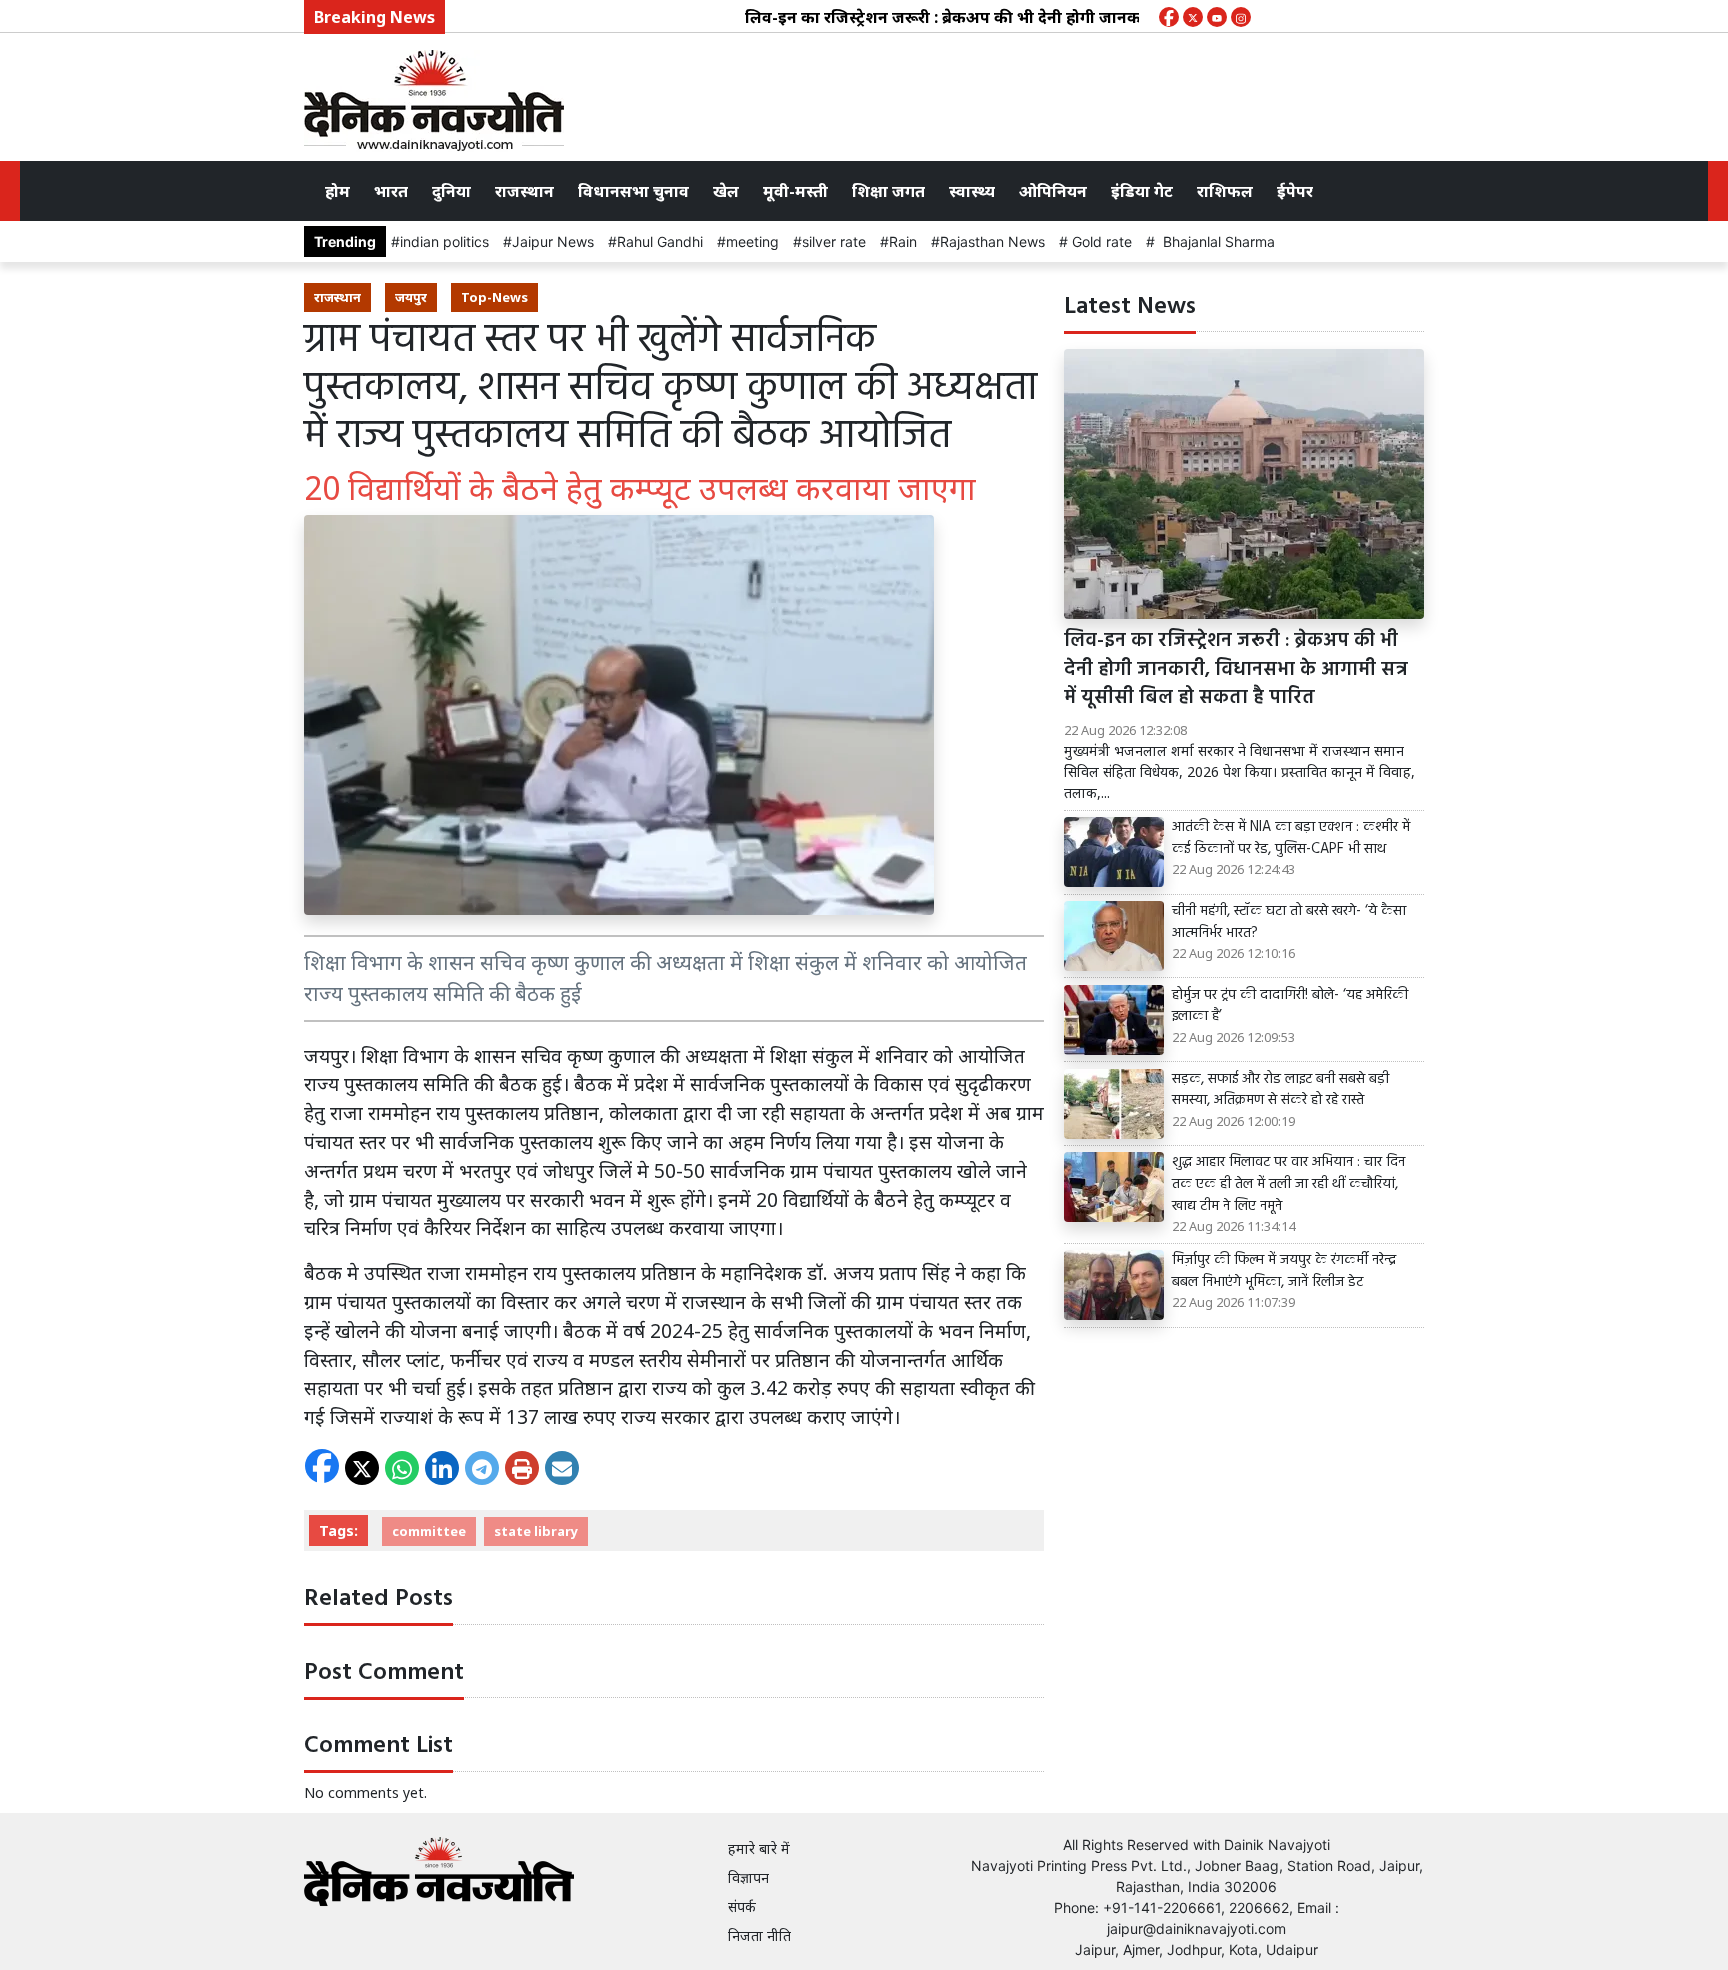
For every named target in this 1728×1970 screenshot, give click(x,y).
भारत (391, 191)
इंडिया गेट (1142, 191)
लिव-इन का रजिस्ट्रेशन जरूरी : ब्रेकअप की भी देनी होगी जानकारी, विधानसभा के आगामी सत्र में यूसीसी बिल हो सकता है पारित (1104, 17)
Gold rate (1100, 241)
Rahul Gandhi (660, 241)
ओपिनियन (1053, 191)
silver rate (834, 241)
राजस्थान (524, 191)
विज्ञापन (748, 1877)
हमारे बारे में (759, 1848)
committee (429, 1531)
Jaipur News (553, 241)
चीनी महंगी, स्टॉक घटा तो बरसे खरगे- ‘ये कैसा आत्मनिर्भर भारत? (1289, 922)
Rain (903, 241)
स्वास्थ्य (972, 191)
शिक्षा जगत (888, 191)
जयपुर (411, 297)
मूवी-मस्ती (795, 191)
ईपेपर (1295, 191)
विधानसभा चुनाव (633, 191)
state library (536, 1531)
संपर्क (742, 1906)
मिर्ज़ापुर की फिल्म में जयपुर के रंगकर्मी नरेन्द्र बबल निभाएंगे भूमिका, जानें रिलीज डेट (1284, 1271)
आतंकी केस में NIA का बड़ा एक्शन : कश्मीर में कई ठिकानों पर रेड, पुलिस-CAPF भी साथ (1291, 838)
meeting (752, 241)
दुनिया (451, 191)
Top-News (494, 297)
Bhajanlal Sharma (1215, 241)
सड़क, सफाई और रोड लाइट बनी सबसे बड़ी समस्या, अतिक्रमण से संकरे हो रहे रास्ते (1280, 1090)
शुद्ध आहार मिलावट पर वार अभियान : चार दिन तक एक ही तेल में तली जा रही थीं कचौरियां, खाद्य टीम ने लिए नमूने (1288, 1184)
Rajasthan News (992, 241)
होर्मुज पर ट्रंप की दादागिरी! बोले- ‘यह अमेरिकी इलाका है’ (1290, 1006)
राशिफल (1225, 191)
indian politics (444, 241)
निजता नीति (759, 1935)
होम (337, 191)
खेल (726, 191)
